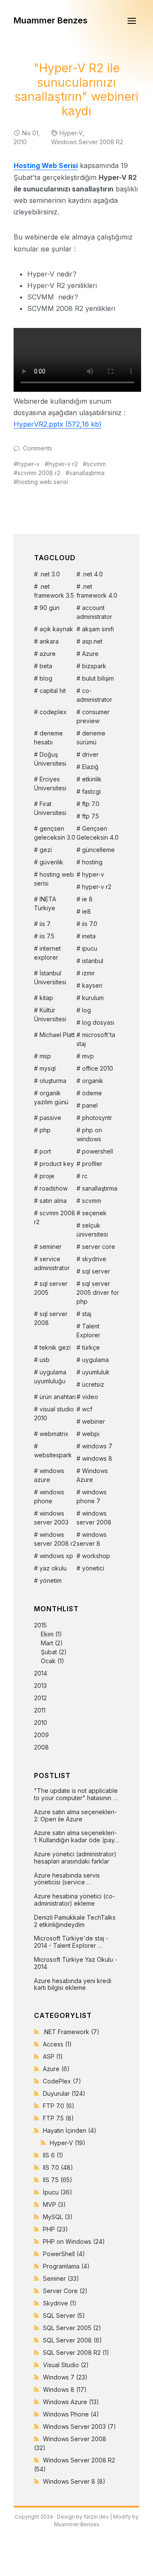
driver (90, 754)
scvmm (96, 464)
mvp (88, 1056)
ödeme (92, 1093)
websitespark (53, 1455)
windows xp (56, 1556)
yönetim (51, 1580)
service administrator (52, 1263)
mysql (48, 1068)
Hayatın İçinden (70, 2130)
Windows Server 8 (74, 2481)
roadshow (54, 1188)
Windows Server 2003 (79, 2426)
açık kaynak (56, 629)
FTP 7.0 (59, 2106)
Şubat (49, 1652)
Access (57, 2044)
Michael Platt (57, 1035)
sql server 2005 (51, 1288)
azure (48, 654)
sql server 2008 (51, 1318)
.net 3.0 (50, 574)
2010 (41, 1723)
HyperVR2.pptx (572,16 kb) (58, 424)
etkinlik (92, 779)
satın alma (53, 1201)
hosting (92, 862)
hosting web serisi (43, 482)
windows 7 (97, 1446)
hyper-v (28, 464)
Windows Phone (71, 2414)
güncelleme (98, 850)
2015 (50, 1643)
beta (46, 666)
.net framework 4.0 (97, 591)
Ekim (47, 1634)
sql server (96, 1271)
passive (50, 1118)
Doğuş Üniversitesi (50, 759)
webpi (91, 1434)
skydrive (94, 1259)
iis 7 (45, 924)
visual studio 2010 (54, 1413)
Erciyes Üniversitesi (50, 784)
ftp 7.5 (91, 816)
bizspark (94, 666)
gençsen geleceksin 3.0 (55, 833)
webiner (93, 1421)
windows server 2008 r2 (55, 1539)
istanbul (93, 961)
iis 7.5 (47, 936)
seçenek (94, 1213)
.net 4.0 (92, 574)
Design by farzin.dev (83, 2517)
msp (45, 1056)
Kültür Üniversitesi (50, 1014)
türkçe (91, 1347)
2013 (40, 1686)
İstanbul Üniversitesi (50, 977)
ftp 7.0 (91, 804)
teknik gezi (55, 1347)
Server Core (65, 2291)
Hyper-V (71, 133)
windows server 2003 (51, 1518)
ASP (53, 2056)
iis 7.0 (90, 924)
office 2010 (98, 1068)
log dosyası (98, 1022)
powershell (98, 1151)
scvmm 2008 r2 (39, 473)
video (90, 1397)
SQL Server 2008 (72, 2340)
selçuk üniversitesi (92, 1230)
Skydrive (60, 2303)
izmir (88, 973)
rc (85, 1176)
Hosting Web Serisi (46, 165)
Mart (47, 1643)
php (45, 1130)
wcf (87, 1409)
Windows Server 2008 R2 (87, 142)
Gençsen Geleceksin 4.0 (98, 833)
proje (47, 1176)
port (45, 1151)
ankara (49, 641)
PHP (55, 2229)
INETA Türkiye (45, 903)
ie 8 (87, 899)
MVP (54, 2204)
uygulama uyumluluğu (50, 1376)
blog (46, 678)
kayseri (92, 985)
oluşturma (53, 1081)
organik (93, 1081)
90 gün (50, 608)
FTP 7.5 (58, 2118)
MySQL (58, 2217)
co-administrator (94, 695)
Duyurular (64, 2093)
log (86, 1010)
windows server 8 (92, 1539)
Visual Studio (66, 2365)
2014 (41, 1673)
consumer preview (93, 716)
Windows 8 (65, 2389)
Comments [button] (38, 448)
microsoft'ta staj (96, 1039)
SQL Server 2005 (72, 2328)
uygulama (95, 1360)
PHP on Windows (74, 2241)
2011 (40, 1710)
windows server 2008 (94, 1518)
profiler (92, 1164)
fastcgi (91, 791)
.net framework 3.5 (54, 591)
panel (90, 1105)
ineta (89, 936)
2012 (40, 1698)
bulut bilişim (98, 678)
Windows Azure (92, 1475)
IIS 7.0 (58, 2167)
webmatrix (54, 1434)
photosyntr (97, 1118)
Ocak (48, 1661)
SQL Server (64, 2315)
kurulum (93, 998)
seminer (51, 1247)
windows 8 (97, 1458)
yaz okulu (53, 1568)
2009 (41, 1735)
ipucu (90, 948)
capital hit (53, 691)
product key (57, 1164)
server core (99, 1247)
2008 (41, 1747)
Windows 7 (65, 2377)
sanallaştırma (87, 473)
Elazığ (90, 767)
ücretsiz (93, 1384)
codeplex (53, 712)
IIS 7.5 (58, 2180)
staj (87, 1314)
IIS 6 (53, 2155)
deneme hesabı (48, 738)
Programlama (66, 2266)
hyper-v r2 (63, 464)
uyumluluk (96, 1372)
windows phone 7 (92, 1496)
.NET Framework (71, 2032)
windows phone (49, 1496)
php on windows (89, 1134)
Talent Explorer (88, 1331)
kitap (46, 998)
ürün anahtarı (58, 1397)
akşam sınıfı (98, 629)
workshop (96, 1556)
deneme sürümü (91, 738)
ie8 (86, 911)
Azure (90, 654)
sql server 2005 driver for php (98, 1292)
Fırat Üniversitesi (50, 808)
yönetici (93, 1568)
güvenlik (51, 862)
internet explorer (47, 953)
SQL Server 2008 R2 (76, 2352)
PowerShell (64, 2254)
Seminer (61, 2278)
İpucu (58, 2192)
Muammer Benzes (51, 20)
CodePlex (62, 2081)
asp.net (92, 641)
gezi (46, 850)
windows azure (49, 1475)
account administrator (94, 612)
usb (45, 1360)
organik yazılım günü (51, 1097)
